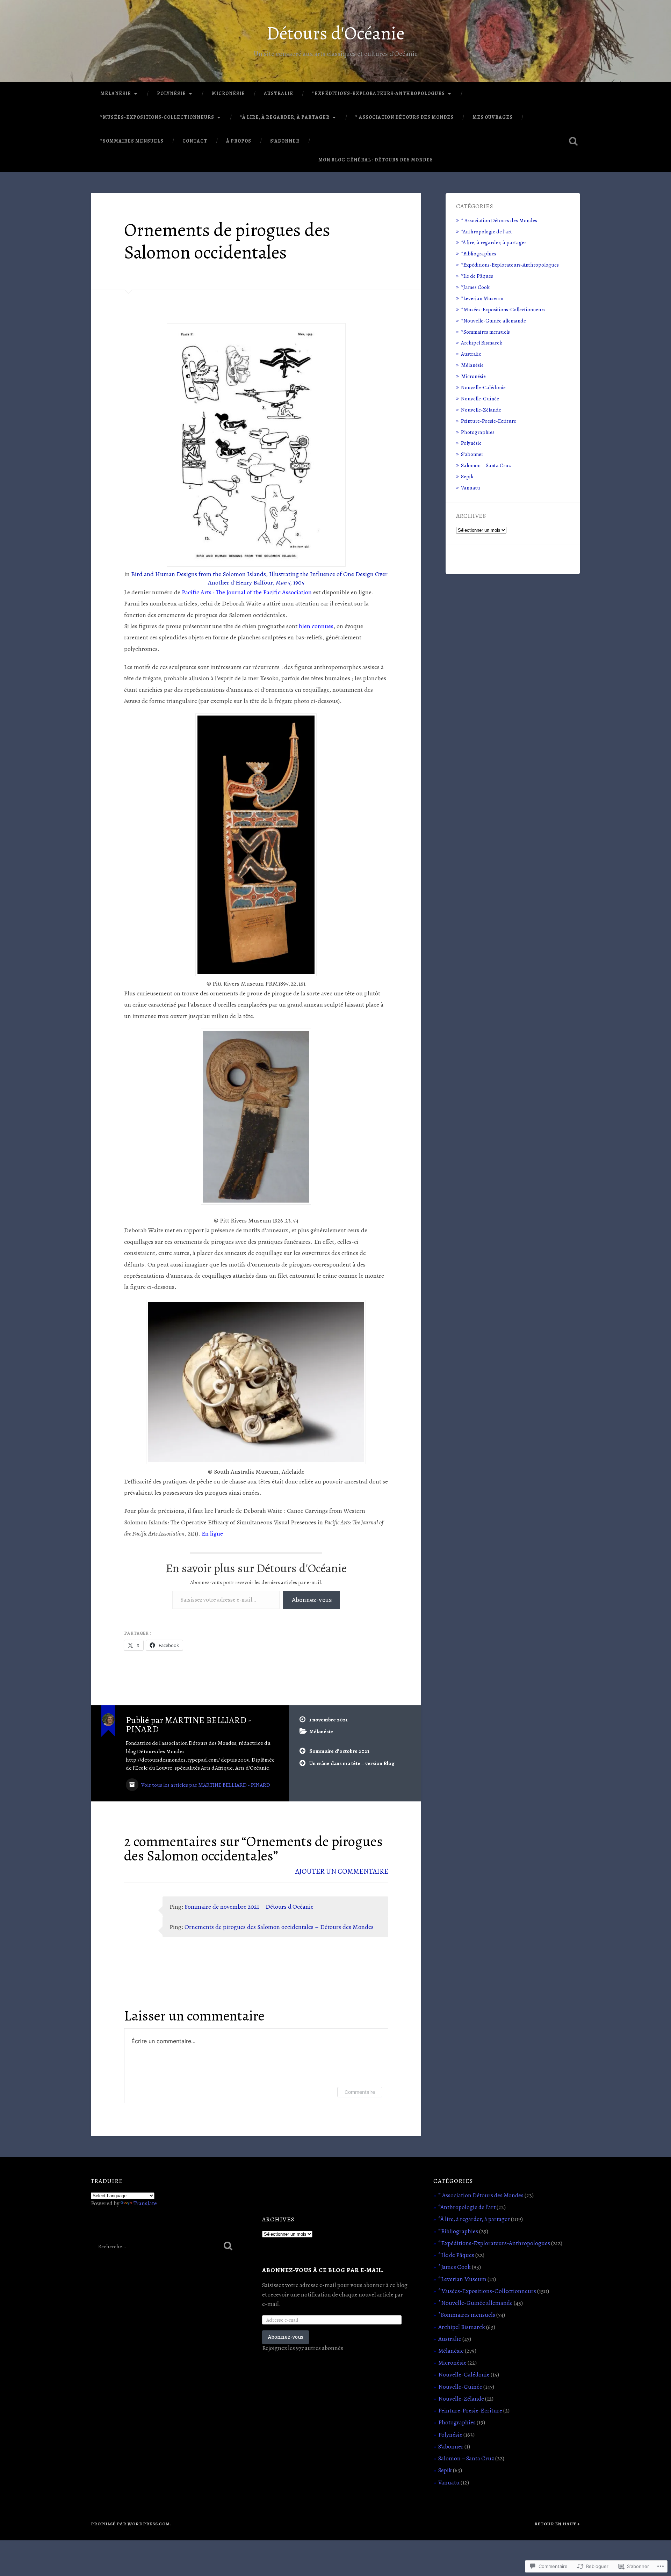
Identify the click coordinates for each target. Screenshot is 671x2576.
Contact (195, 141)
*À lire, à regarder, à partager (285, 117)
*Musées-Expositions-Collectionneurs (157, 117)
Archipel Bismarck (482, 343)
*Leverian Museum (482, 298)
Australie (279, 93)
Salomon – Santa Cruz (486, 465)
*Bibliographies (479, 253)
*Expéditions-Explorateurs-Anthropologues (378, 93)
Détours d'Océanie (335, 33)
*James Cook (475, 287)
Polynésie (171, 93)
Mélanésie (116, 93)
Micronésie (228, 93)
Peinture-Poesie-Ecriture (489, 421)
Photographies (478, 432)
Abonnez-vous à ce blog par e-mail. (323, 2270)
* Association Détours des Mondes (405, 117)
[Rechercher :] (164, 2246)
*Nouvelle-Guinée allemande (493, 321)
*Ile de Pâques (477, 276)
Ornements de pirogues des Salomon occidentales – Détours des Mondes (279, 1927)
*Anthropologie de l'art (486, 231)
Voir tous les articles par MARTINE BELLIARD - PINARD (205, 1785)
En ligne (212, 1533)
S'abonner (472, 454)
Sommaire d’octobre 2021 (339, 1751)
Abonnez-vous (312, 1600)
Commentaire (360, 2092)
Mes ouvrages (493, 117)
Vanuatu (471, 488)
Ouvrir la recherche (573, 141)
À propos (239, 141)
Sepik (467, 476)
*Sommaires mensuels (132, 141)
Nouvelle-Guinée (480, 398)
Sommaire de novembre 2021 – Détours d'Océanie (249, 1907)
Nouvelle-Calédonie (483, 387)
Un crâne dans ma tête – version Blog (352, 1763)
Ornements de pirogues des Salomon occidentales (227, 241)
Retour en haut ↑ (557, 2524)
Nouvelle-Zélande (481, 410)
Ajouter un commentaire (342, 1871)
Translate (145, 2203)
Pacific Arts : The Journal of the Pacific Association (247, 592)
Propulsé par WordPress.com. (131, 2524)
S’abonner (285, 141)
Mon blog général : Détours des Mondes (376, 160)
